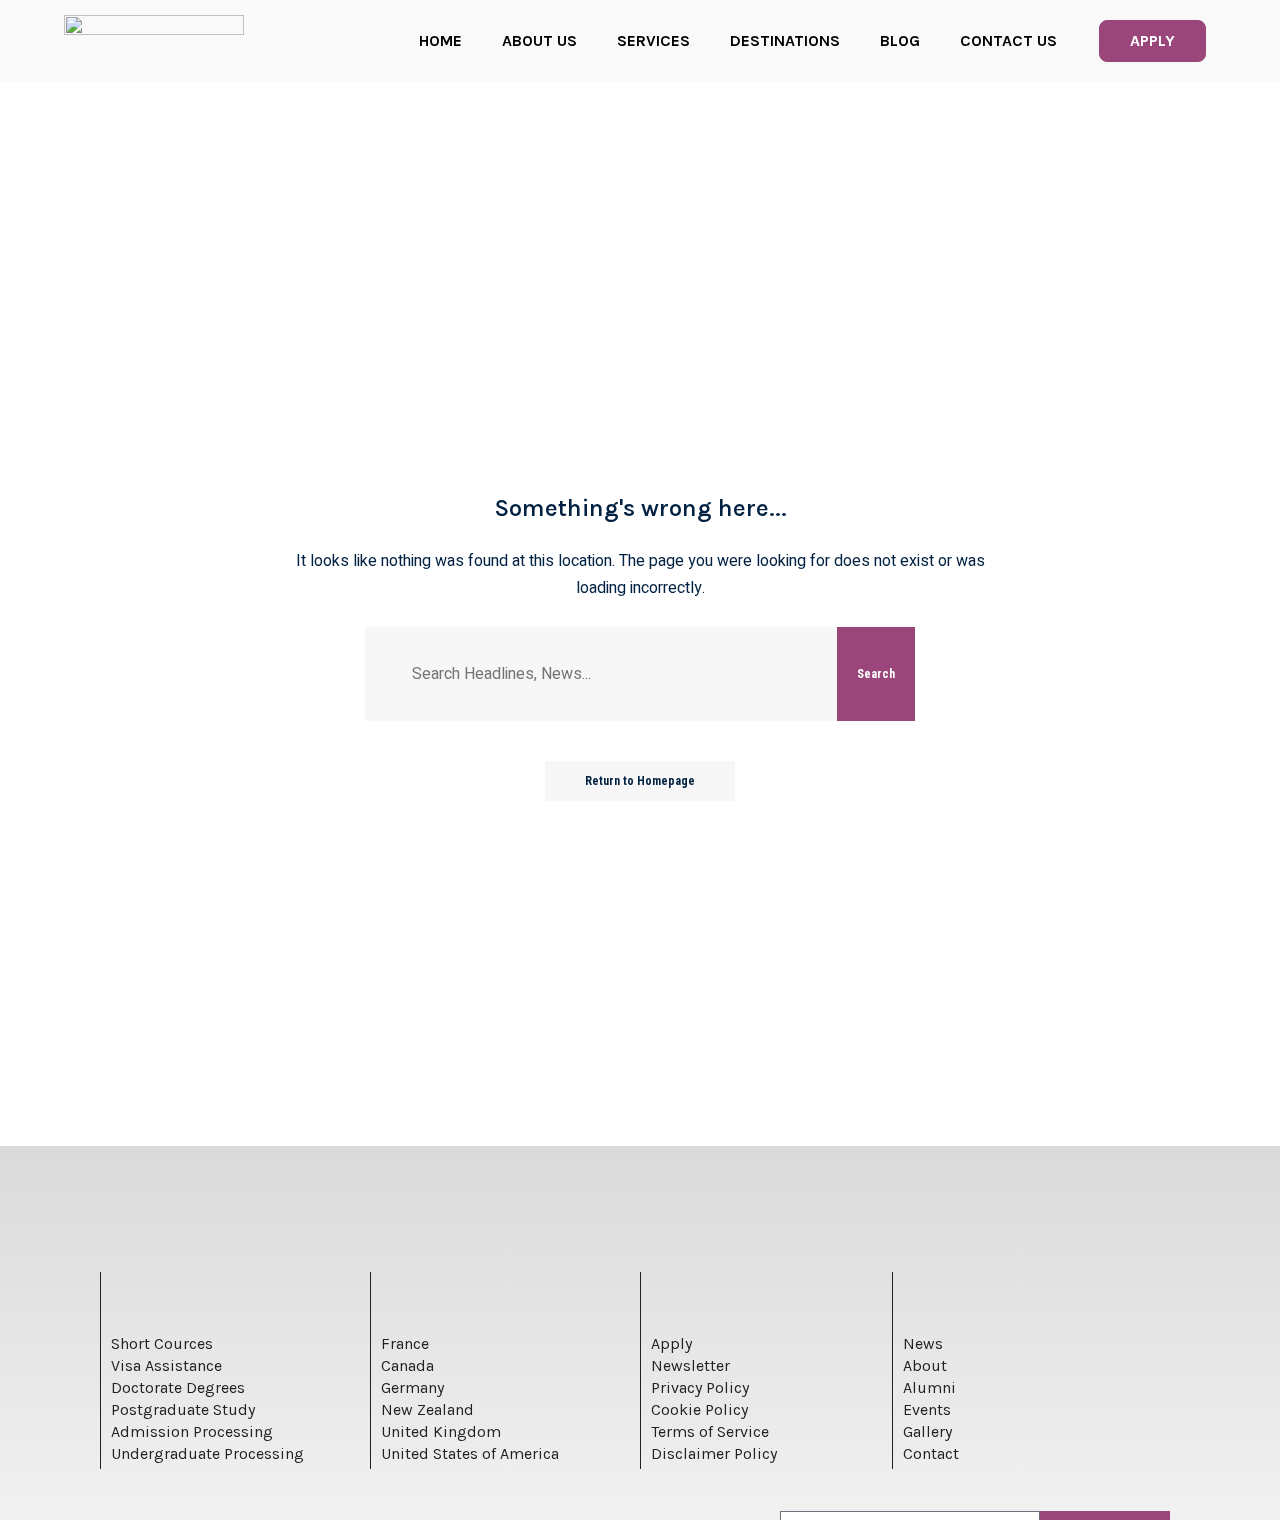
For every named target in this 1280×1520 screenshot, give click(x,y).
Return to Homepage (640, 781)
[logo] (154, 41)
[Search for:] (617, 674)
